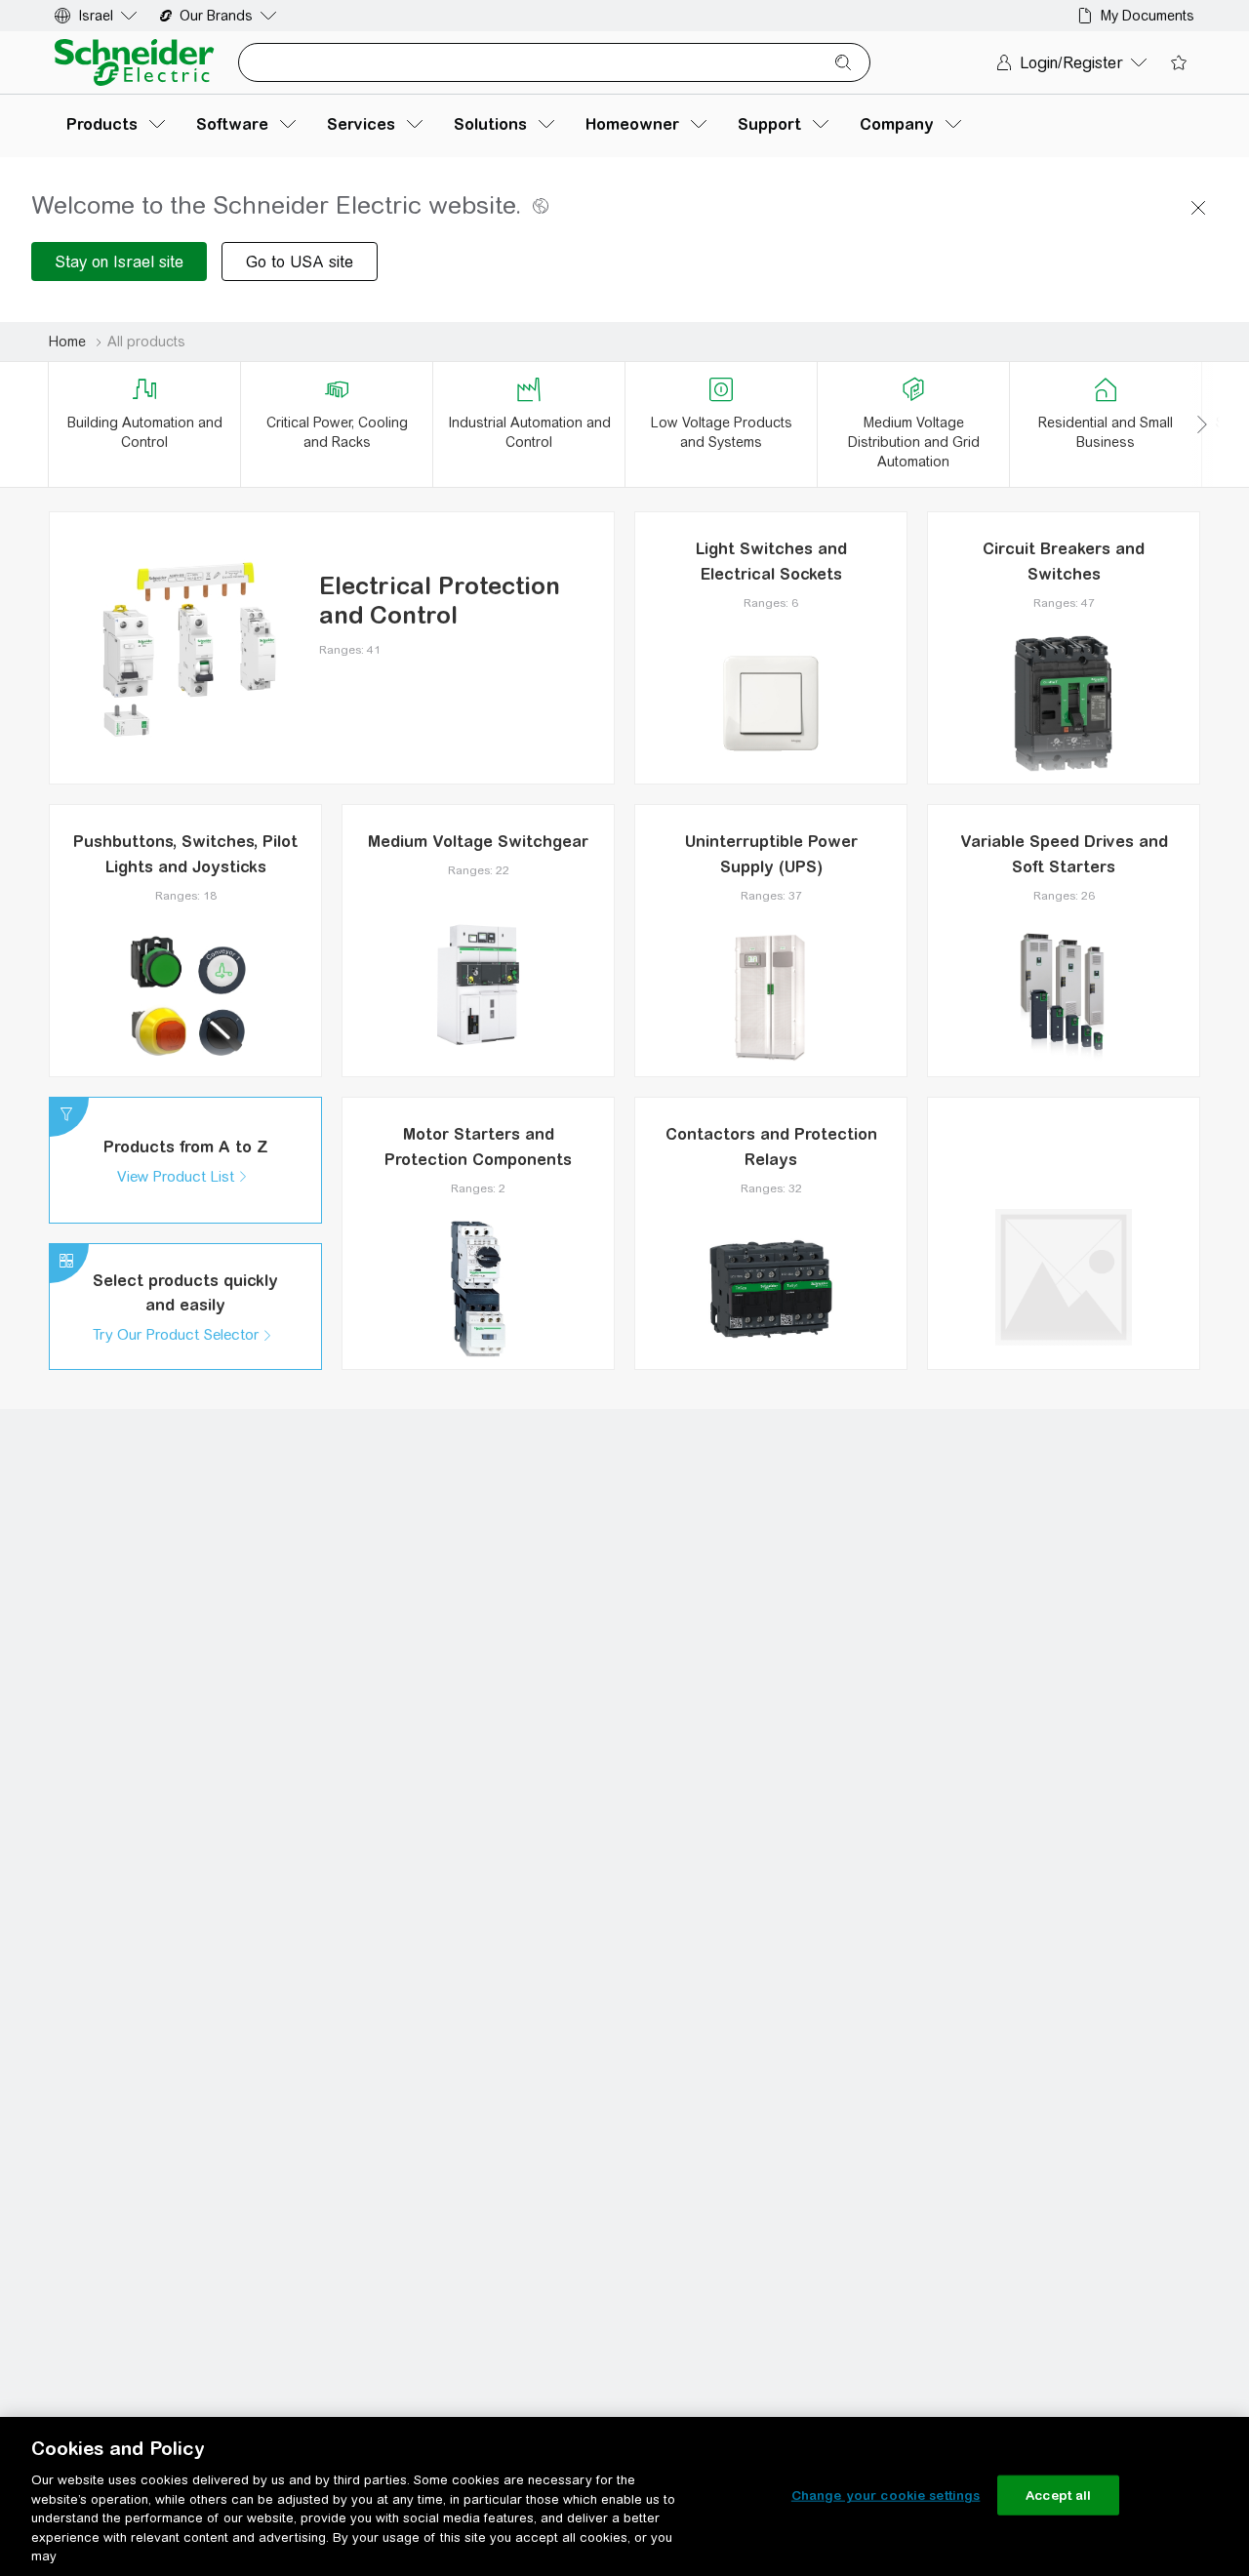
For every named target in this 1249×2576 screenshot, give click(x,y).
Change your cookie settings (886, 2495)
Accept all (1058, 2495)
